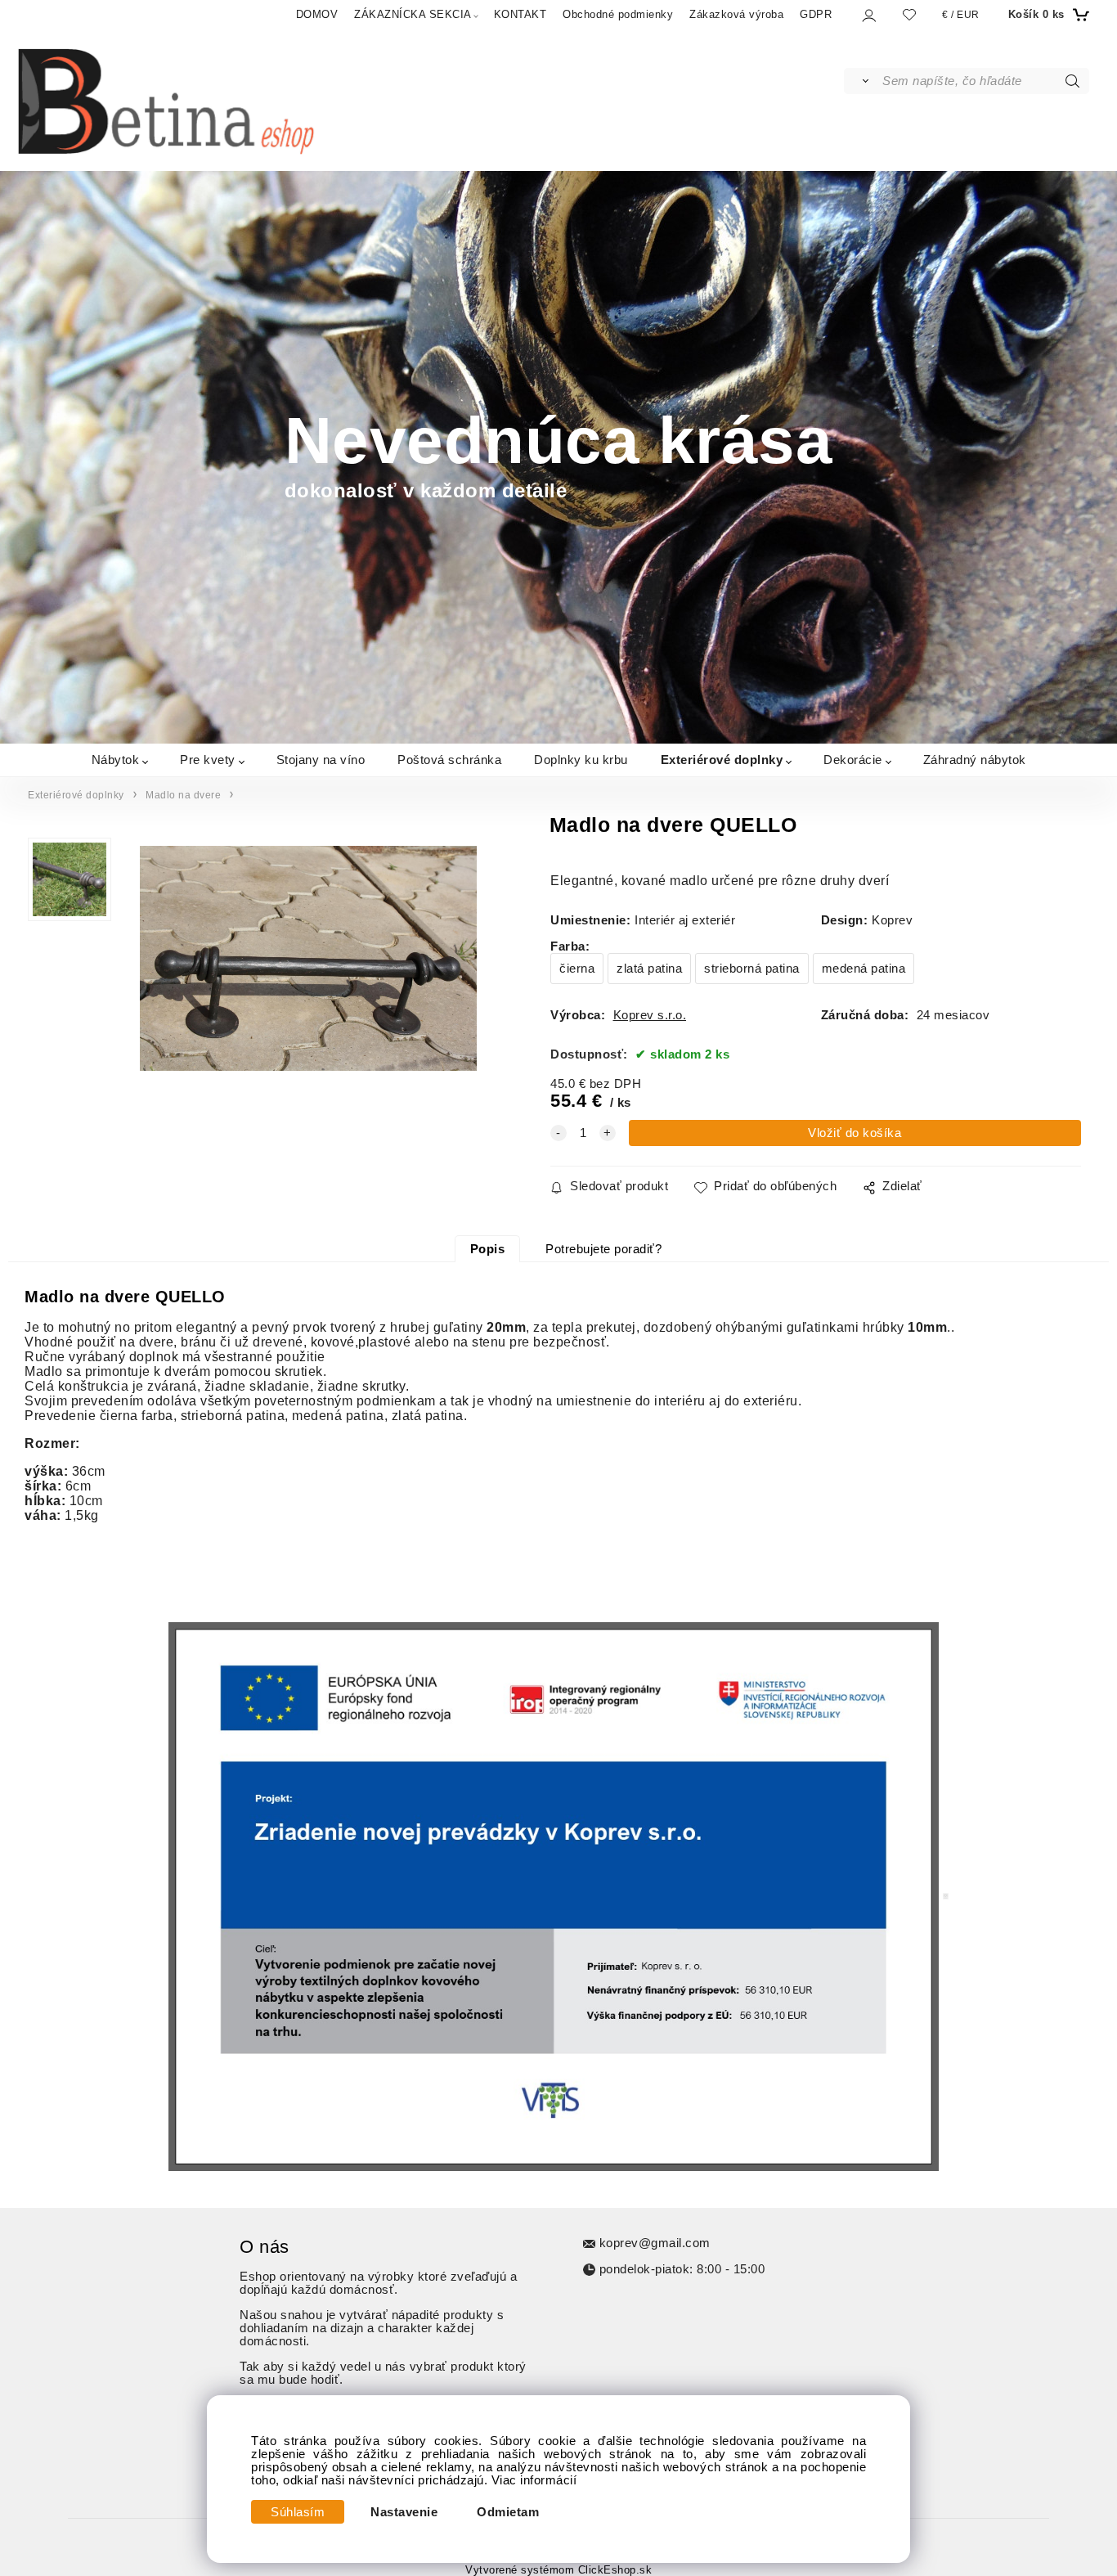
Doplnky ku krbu (581, 759)
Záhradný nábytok (975, 759)
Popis (488, 1249)
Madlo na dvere (183, 795)
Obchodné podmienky (618, 14)
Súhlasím (298, 2512)
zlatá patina (649, 969)
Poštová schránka (449, 759)
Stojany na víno (321, 759)
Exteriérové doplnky (722, 759)
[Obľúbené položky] (909, 14)
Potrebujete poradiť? (603, 1249)
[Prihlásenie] (868, 15)
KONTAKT (520, 14)
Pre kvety (208, 759)
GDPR (816, 14)
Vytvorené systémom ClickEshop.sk (558, 2570)
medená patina (864, 969)
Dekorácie (853, 759)
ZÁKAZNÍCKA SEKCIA (413, 14)
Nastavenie (404, 2512)
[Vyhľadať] (862, 81)
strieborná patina (752, 969)
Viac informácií (534, 2480)
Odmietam (508, 2512)
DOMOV (317, 14)
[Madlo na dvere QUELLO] (308, 960)
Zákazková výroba (736, 14)
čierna (577, 969)
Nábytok (116, 759)
